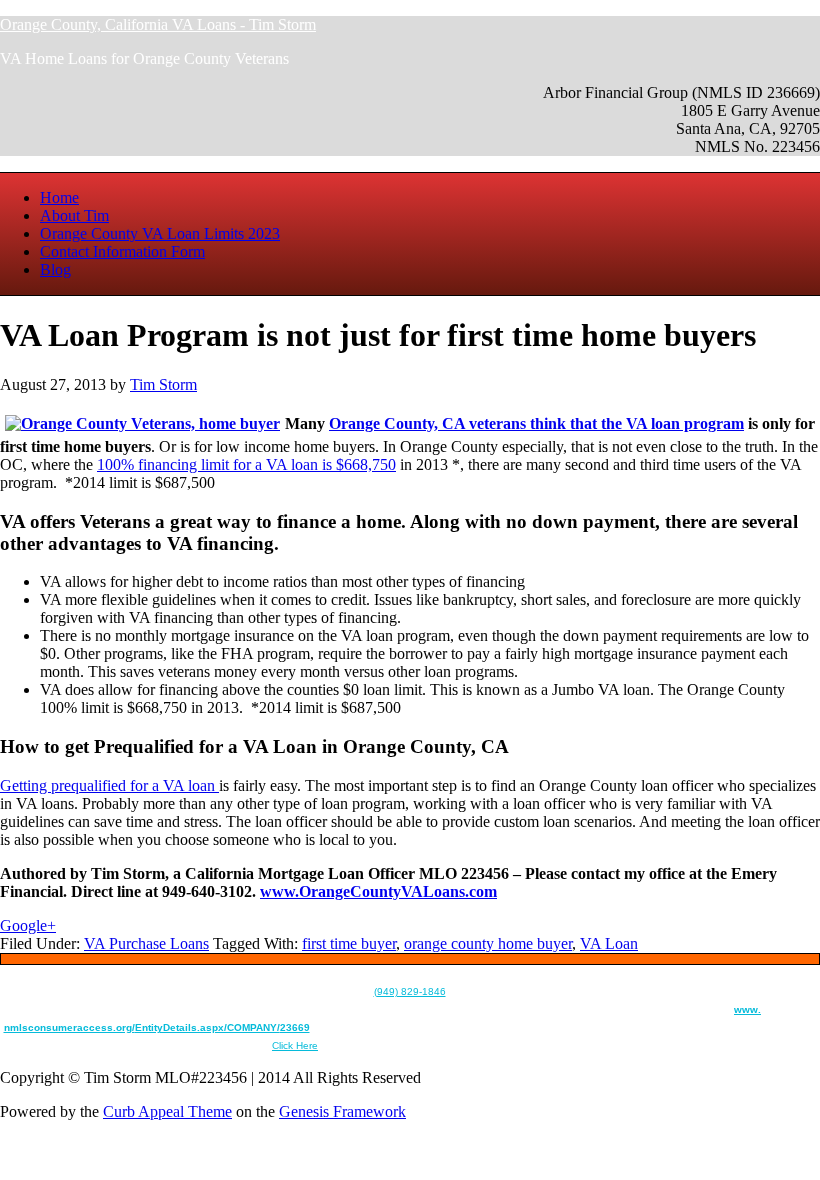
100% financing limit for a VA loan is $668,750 (246, 464)
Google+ (28, 925)
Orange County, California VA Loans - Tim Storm (158, 24)
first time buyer (349, 943)
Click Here (295, 1045)
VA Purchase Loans (146, 943)
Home (59, 197)
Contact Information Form (122, 251)
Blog (55, 269)
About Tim (74, 215)
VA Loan (609, 943)
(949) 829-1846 (410, 991)
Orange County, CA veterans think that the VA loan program (536, 423)
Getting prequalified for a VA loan (109, 785)
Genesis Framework (342, 1111)
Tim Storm (163, 384)
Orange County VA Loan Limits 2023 (160, 233)
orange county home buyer (488, 943)
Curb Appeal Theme (167, 1111)
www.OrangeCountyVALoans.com (378, 891)
